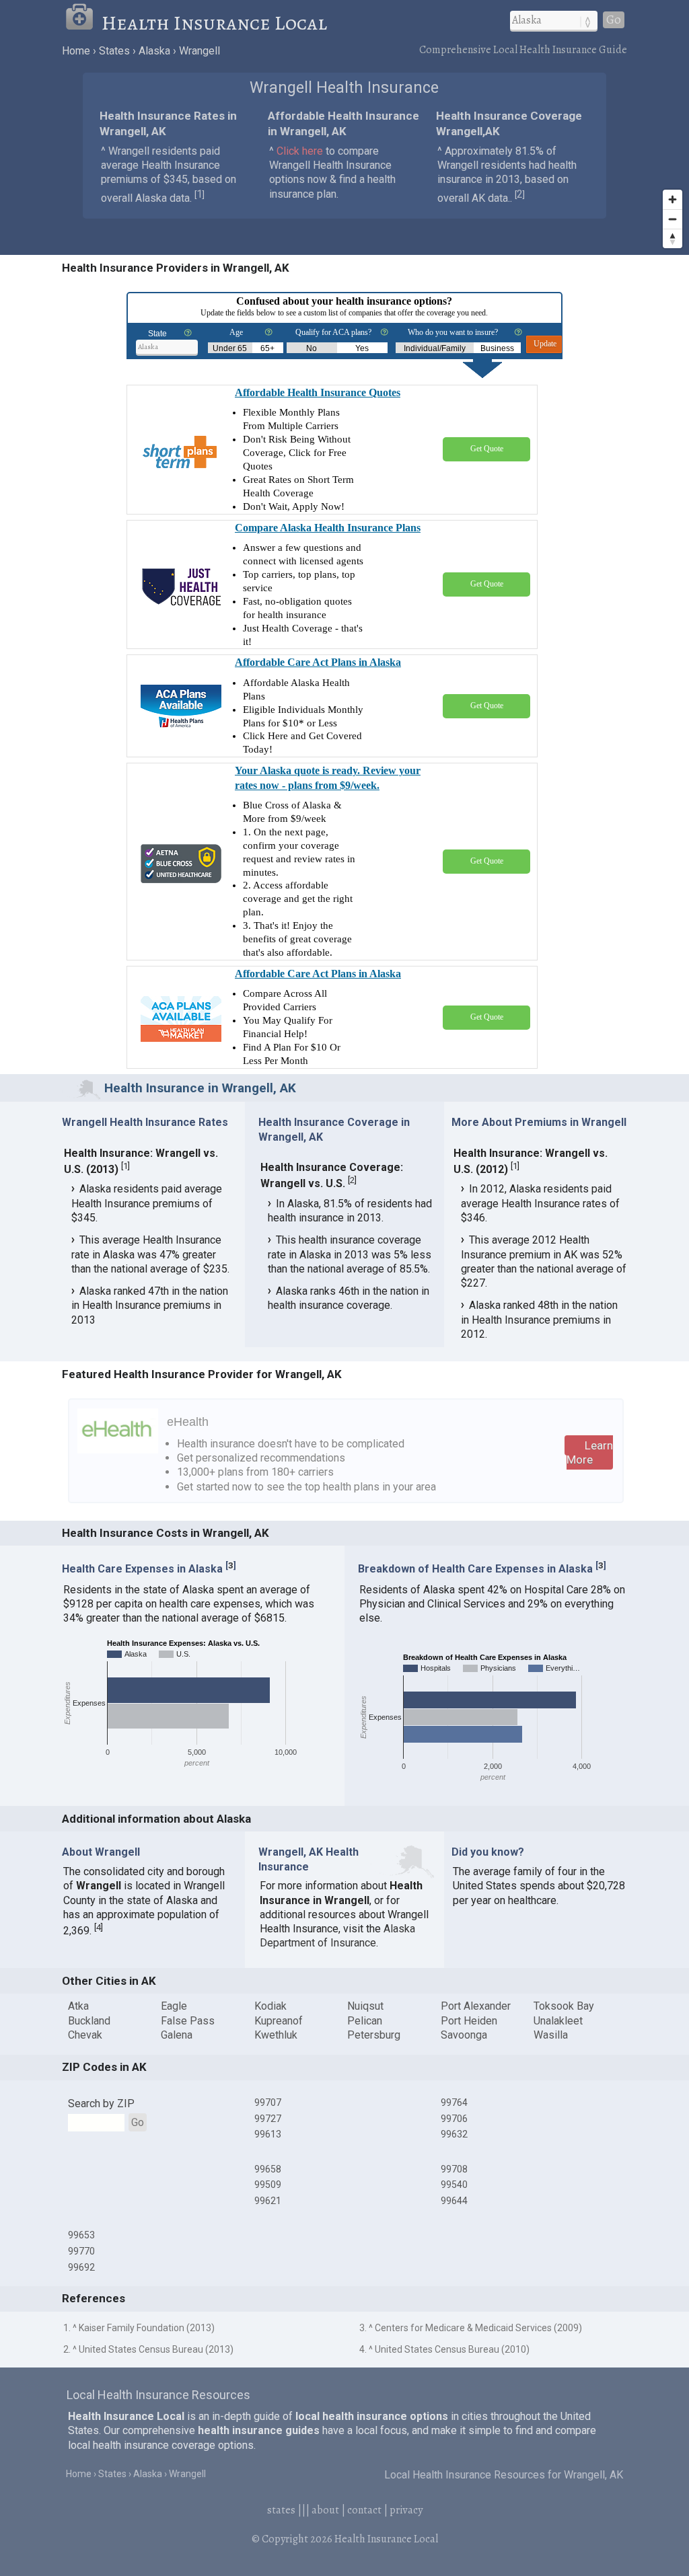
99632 (454, 2134)
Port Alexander (476, 2006)
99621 (268, 2201)
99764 (454, 2103)
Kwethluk (276, 2035)
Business (497, 348)
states (281, 2510)
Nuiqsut (365, 2006)
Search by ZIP (101, 2104)
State (157, 334)
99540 (454, 2185)
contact (364, 2510)
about (325, 2510)
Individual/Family (435, 348)
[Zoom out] (673, 219)
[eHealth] (118, 1450)
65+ (267, 348)
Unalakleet (558, 2021)
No (312, 348)
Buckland (89, 2021)
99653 (81, 2235)
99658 (268, 2169)
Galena (177, 2035)
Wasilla (551, 2035)
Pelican (365, 2021)
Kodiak (270, 2006)
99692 (81, 2267)
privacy (406, 2510)
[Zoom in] (673, 199)
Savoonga (464, 2035)
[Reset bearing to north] (673, 238)
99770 (81, 2251)
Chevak (85, 2035)
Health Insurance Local (214, 23)
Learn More (590, 1452)
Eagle (174, 2006)
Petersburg (374, 2035)
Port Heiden (469, 2021)
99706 (454, 2119)
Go (614, 20)
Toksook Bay (564, 2006)
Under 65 (230, 348)
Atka (78, 2006)
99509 (268, 2185)
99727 (268, 2119)
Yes (362, 348)
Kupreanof (279, 2021)
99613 (268, 2134)
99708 (454, 2169)
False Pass (188, 2021)
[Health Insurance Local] (83, 23)
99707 (268, 2103)
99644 (454, 2201)
